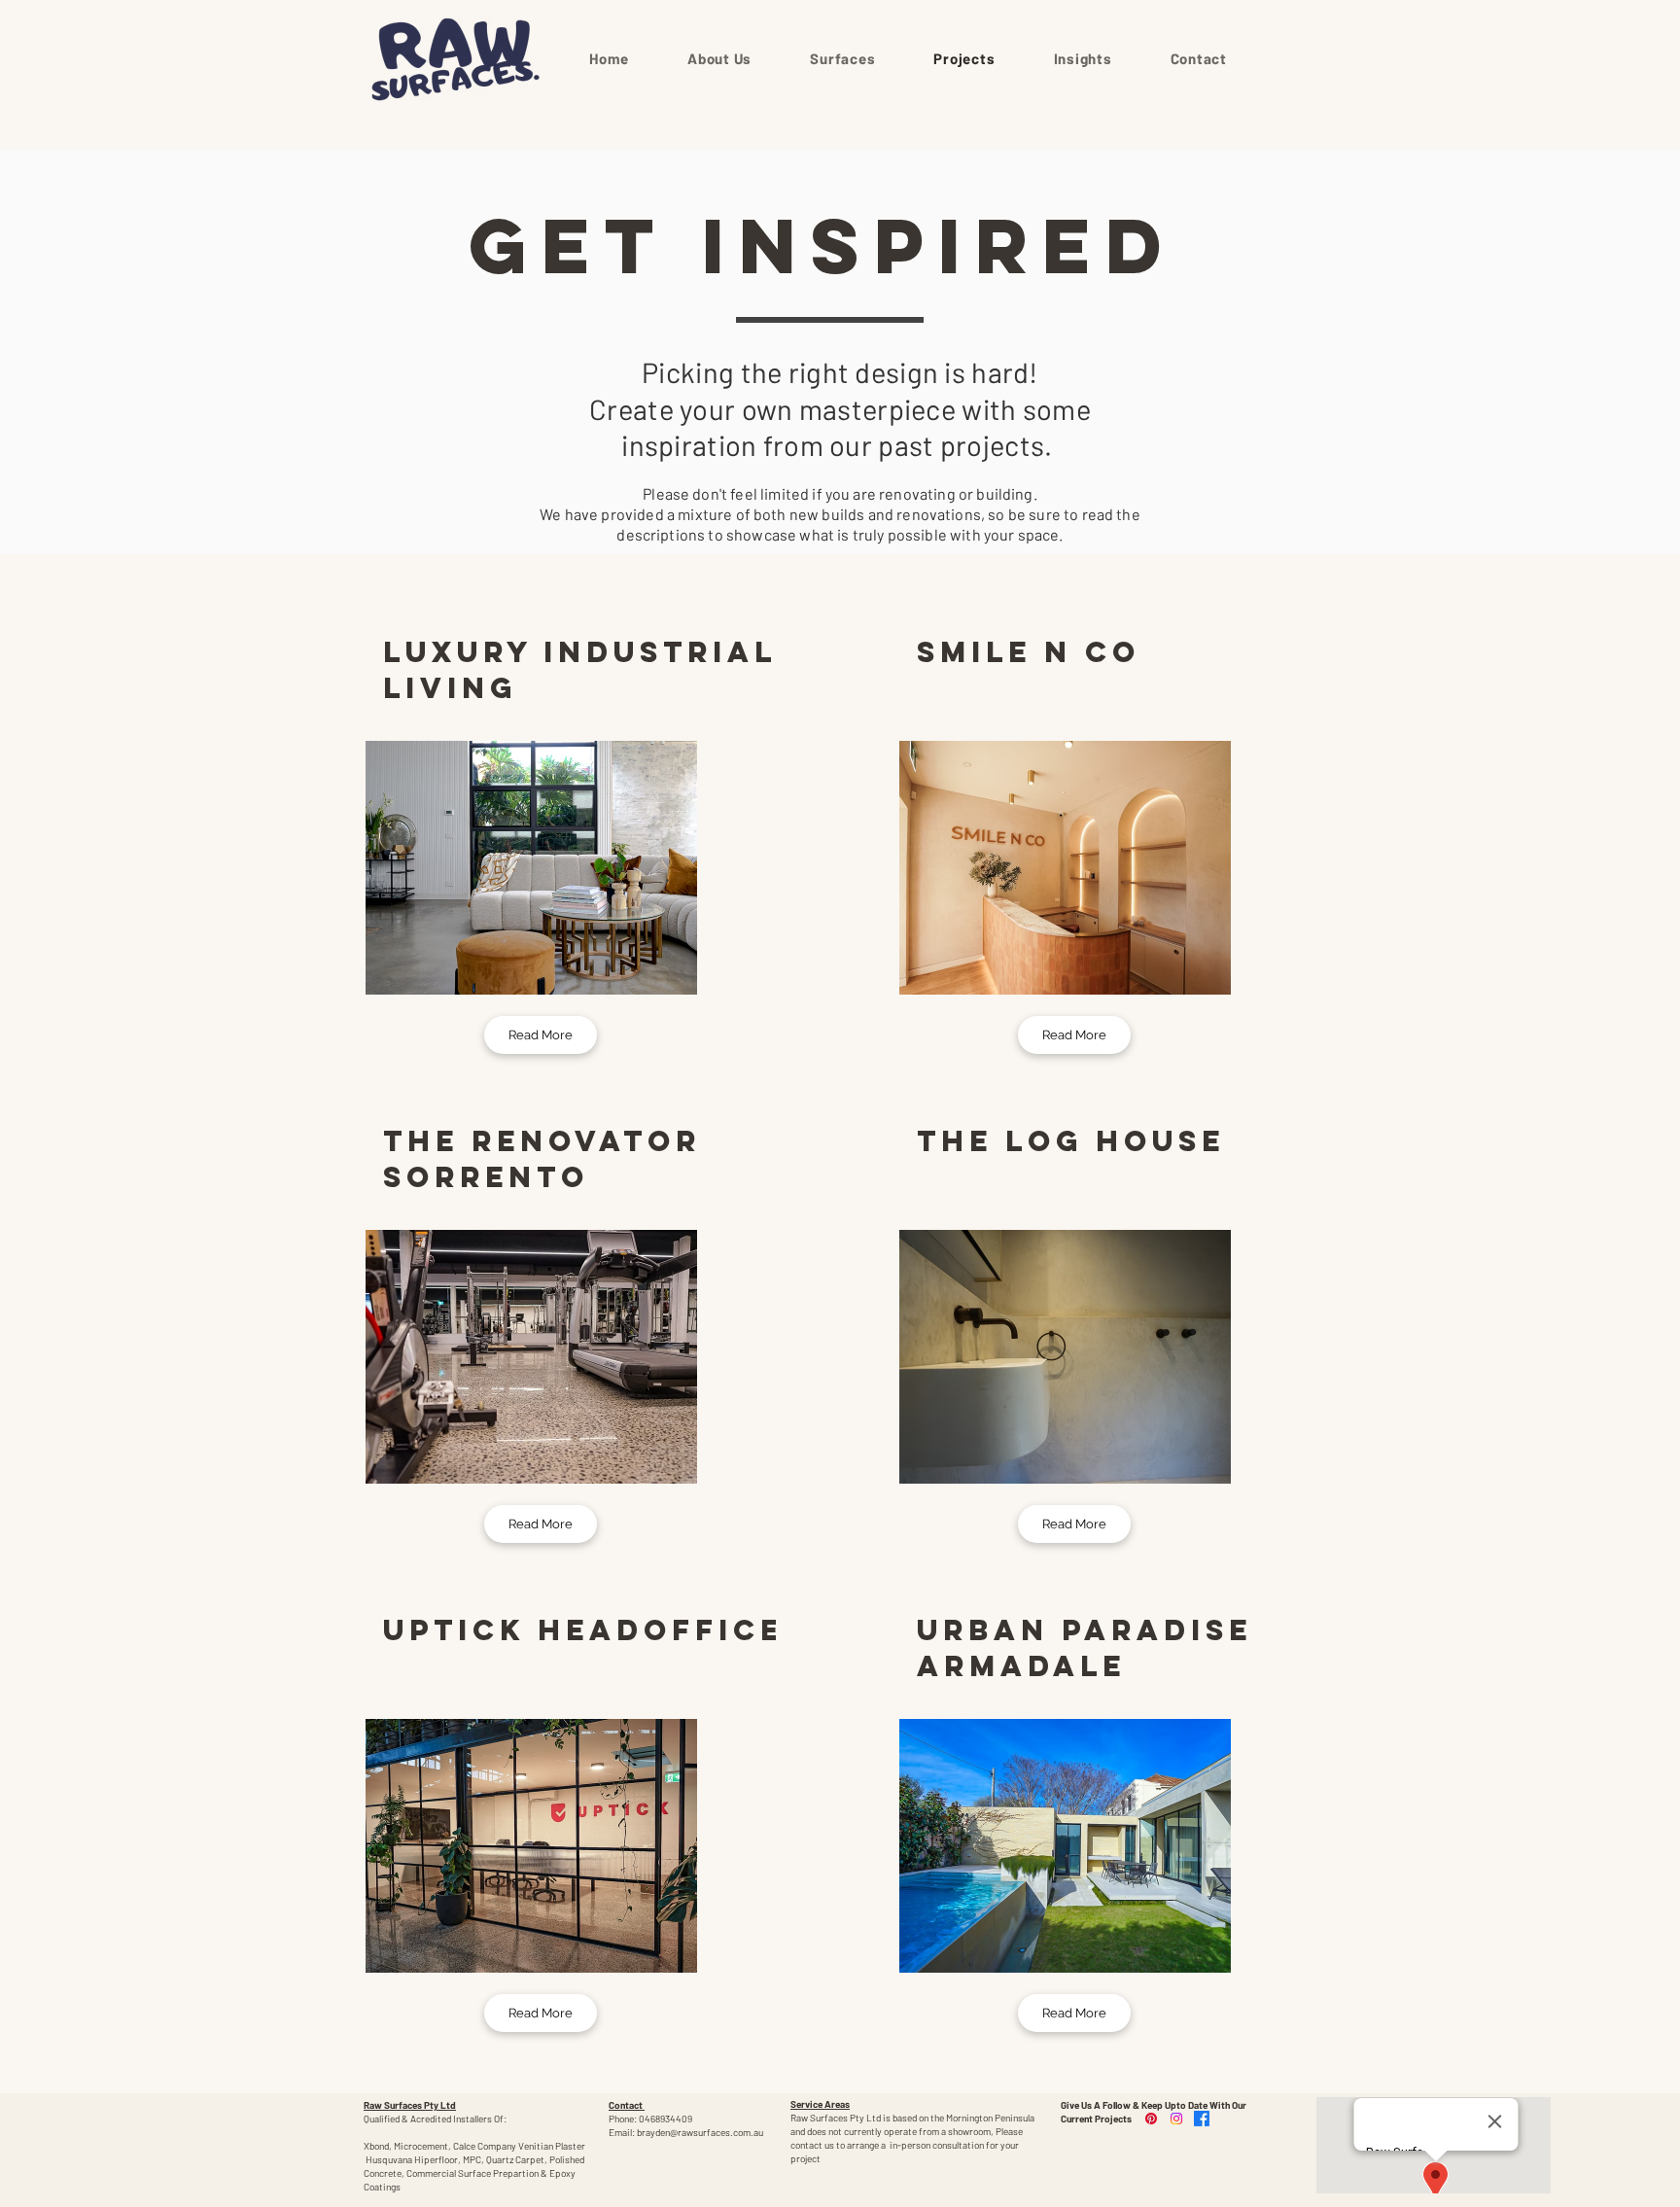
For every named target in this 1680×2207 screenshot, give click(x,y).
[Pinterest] (1151, 2119)
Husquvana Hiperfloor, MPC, (426, 2159)
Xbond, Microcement (406, 2146)
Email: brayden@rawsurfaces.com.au (686, 2132)
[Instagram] (1176, 2119)
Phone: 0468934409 (650, 2119)
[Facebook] (1202, 2119)
